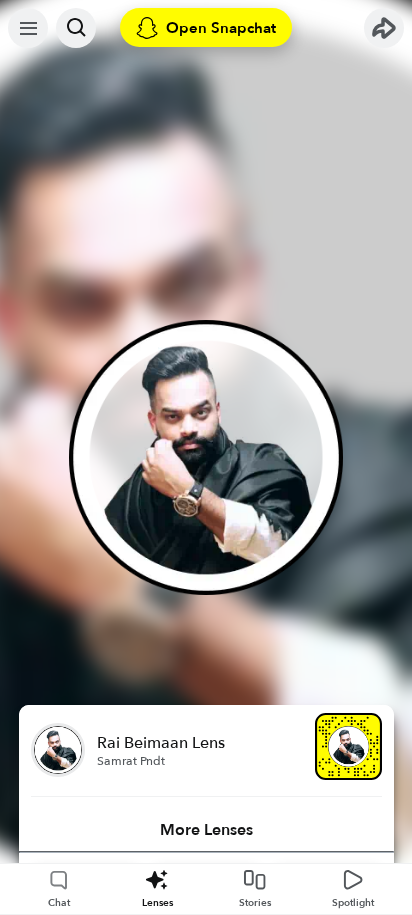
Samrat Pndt (131, 761)
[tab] (206, 830)
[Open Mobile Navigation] (28, 28)
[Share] (384, 28)
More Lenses (206, 830)
